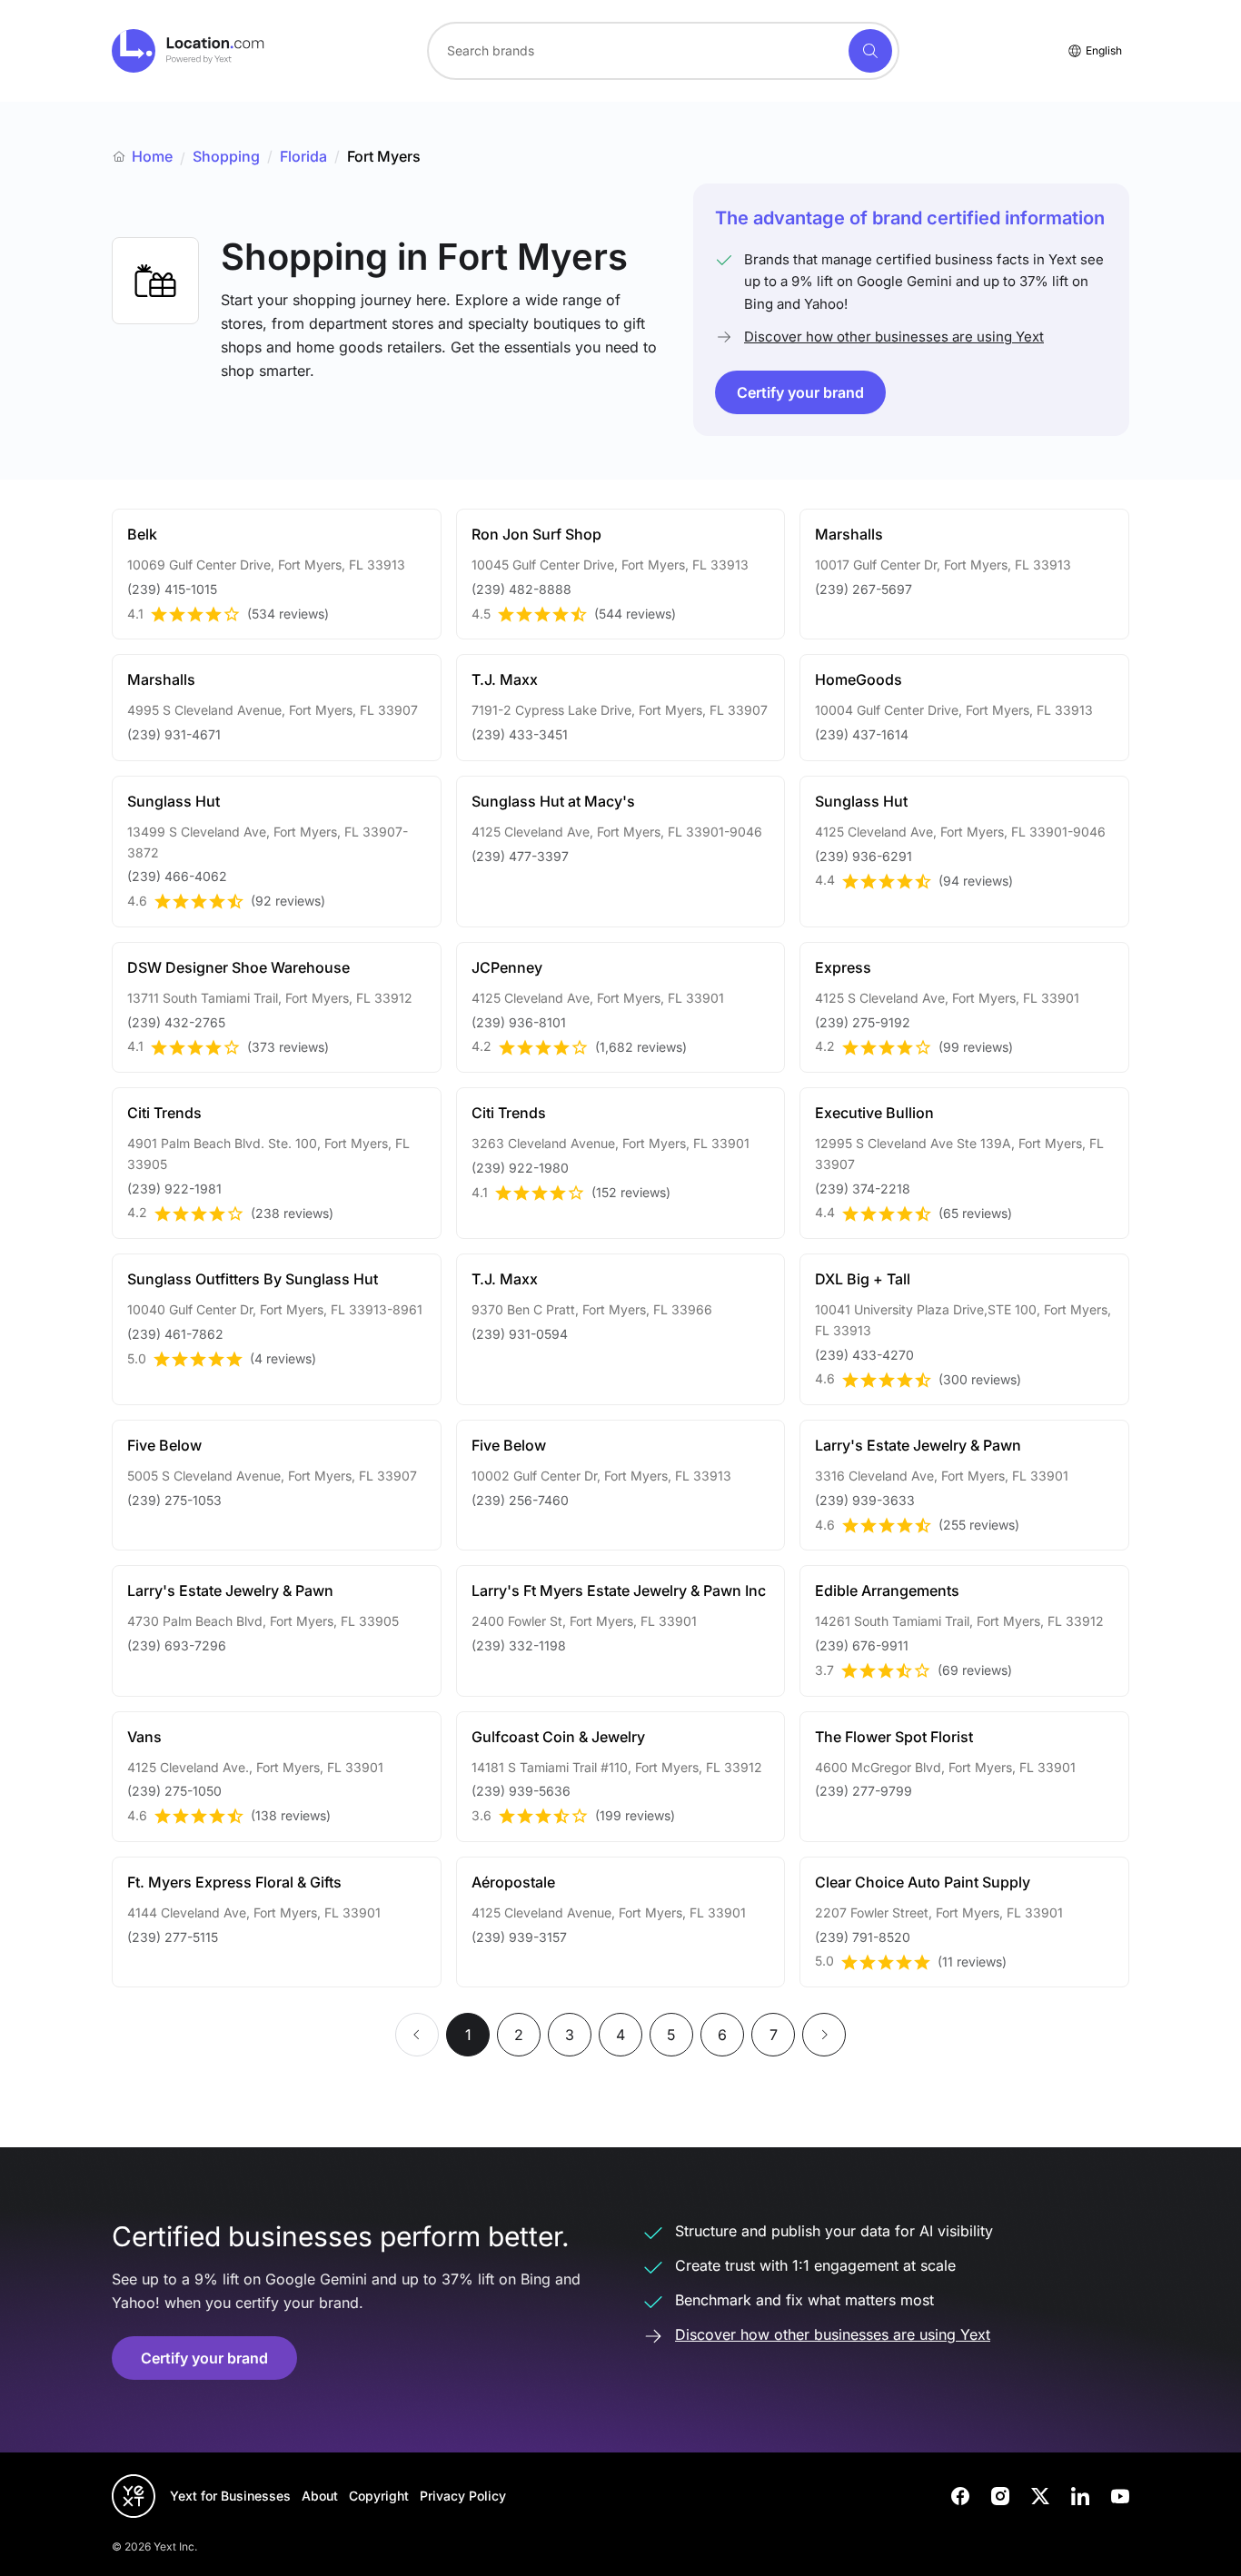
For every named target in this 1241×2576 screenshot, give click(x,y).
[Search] (870, 51)
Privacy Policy (463, 2496)
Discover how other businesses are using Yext (894, 337)
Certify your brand (800, 392)
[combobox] (663, 51)
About (320, 2496)
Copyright (379, 2496)
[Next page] (824, 2035)
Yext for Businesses (230, 2496)
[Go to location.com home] (189, 51)
